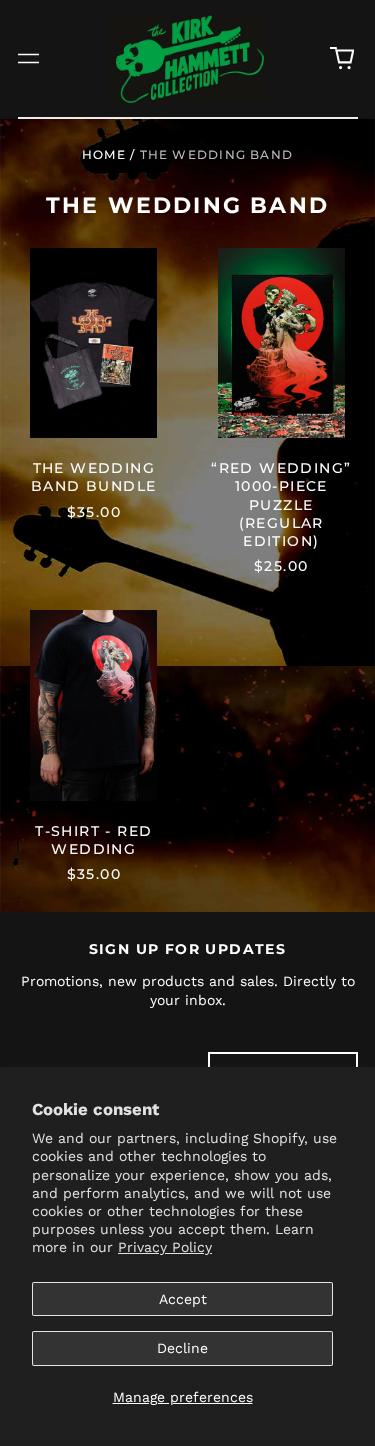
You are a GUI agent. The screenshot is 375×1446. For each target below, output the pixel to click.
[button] (342, 59)
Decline (182, 1348)
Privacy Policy (165, 1247)
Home (104, 154)
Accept (183, 1299)
